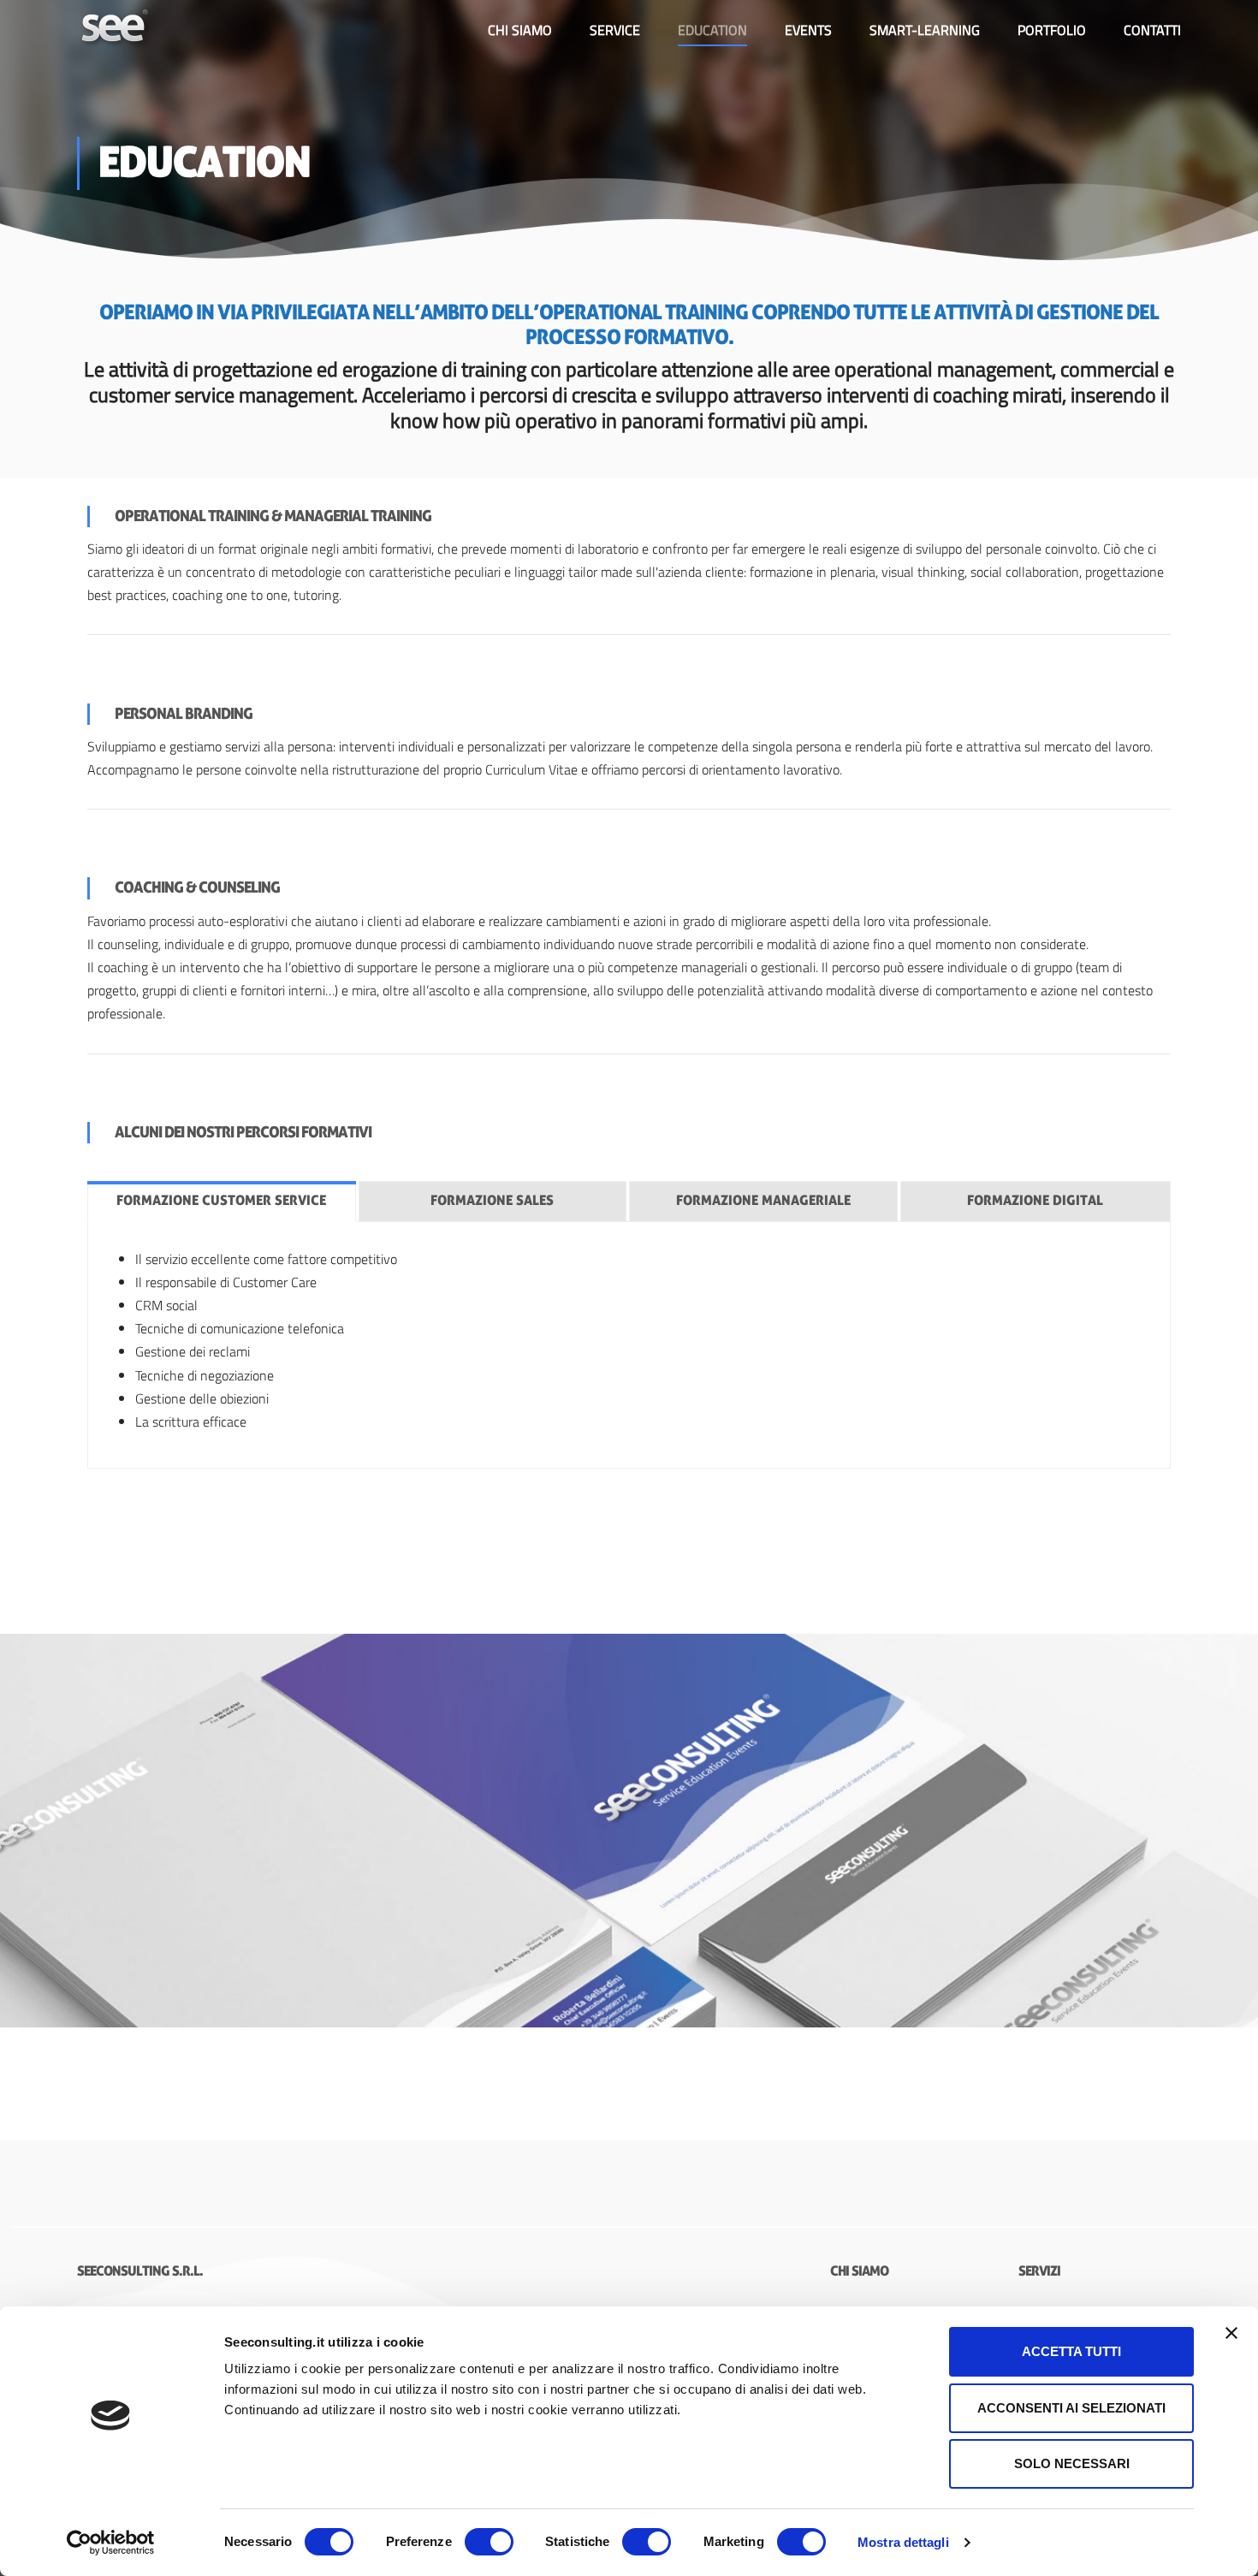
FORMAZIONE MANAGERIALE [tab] (763, 1201)
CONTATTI (1152, 30)
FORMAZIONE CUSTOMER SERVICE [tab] (221, 1201)
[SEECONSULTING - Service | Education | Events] (116, 30)
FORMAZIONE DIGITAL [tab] (1035, 1201)
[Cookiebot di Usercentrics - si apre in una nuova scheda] (111, 2543)
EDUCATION (712, 30)
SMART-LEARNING (925, 30)
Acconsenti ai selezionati (1071, 2408)
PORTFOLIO (1052, 30)
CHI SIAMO (520, 30)
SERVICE (615, 30)
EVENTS (808, 30)
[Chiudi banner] (1231, 2333)
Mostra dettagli (903, 2542)
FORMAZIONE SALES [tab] (492, 1201)
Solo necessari (1072, 2463)
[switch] (489, 2542)
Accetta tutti (1071, 2351)
